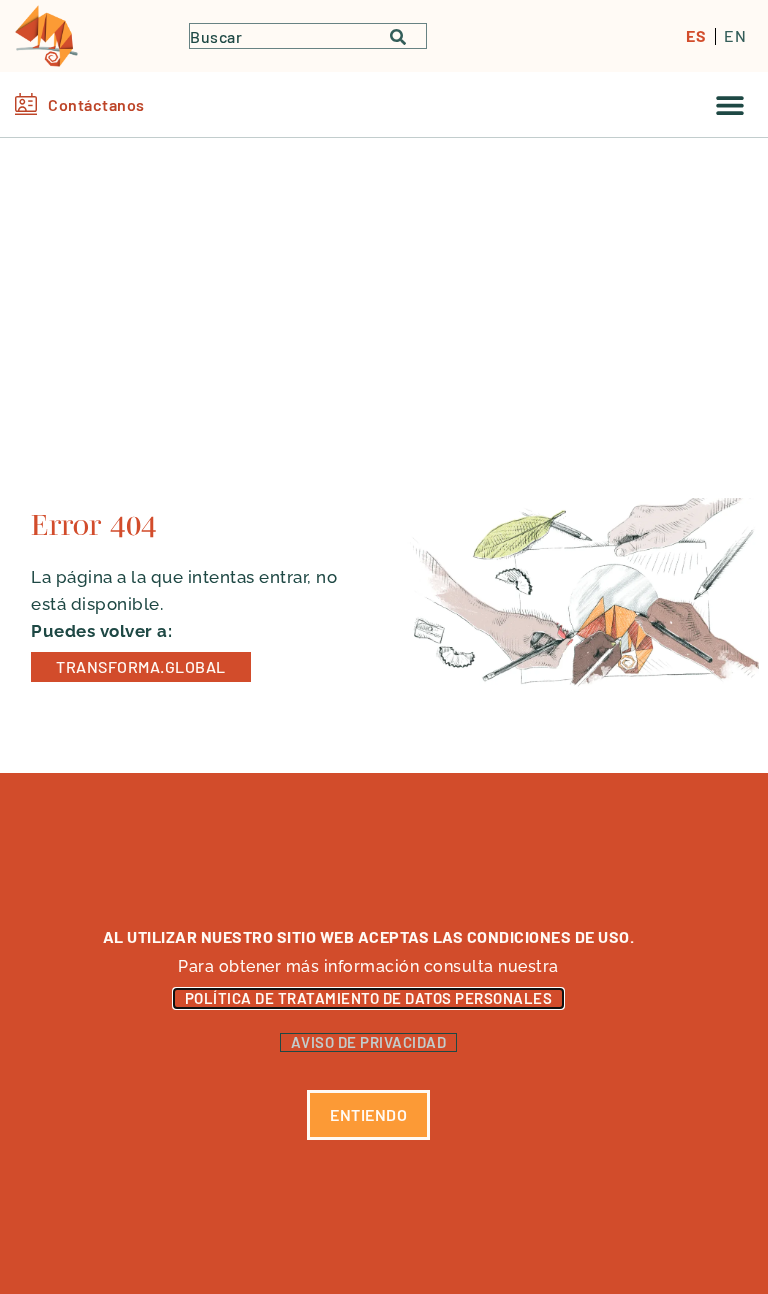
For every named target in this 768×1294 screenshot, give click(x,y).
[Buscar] (408, 36)
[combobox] (290, 36)
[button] (730, 104)
